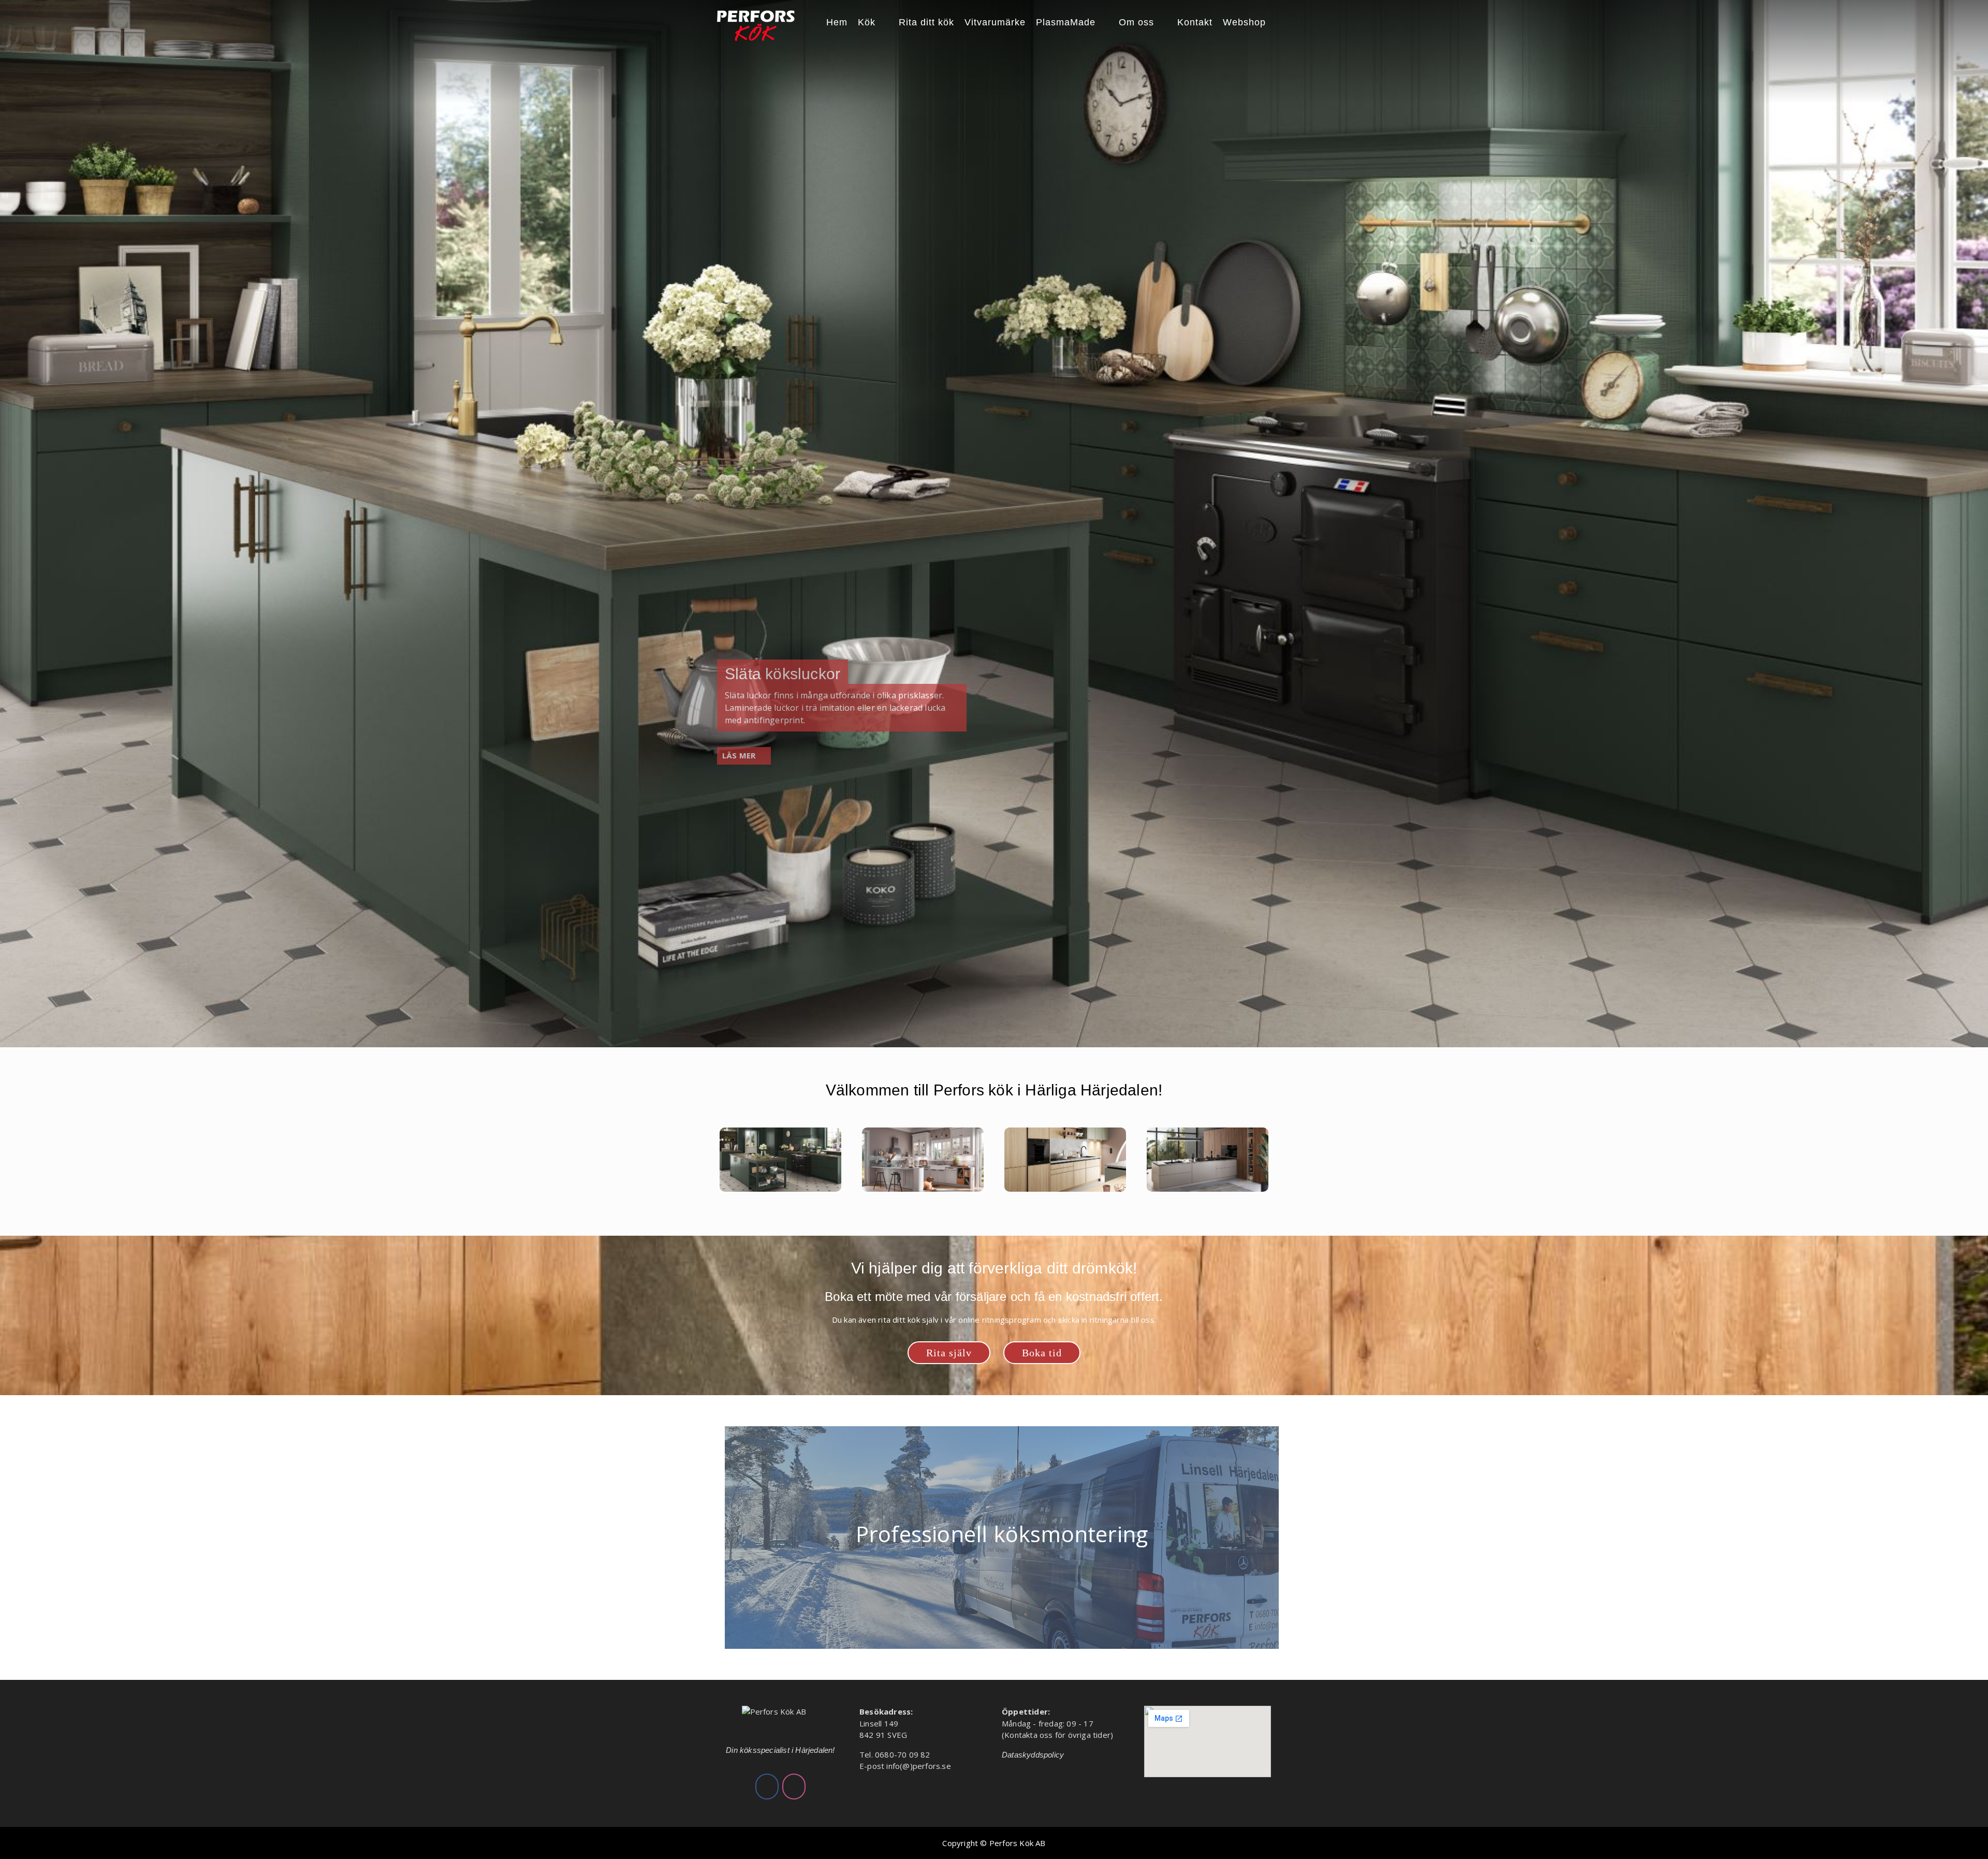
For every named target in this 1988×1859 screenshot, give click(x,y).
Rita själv (949, 1353)
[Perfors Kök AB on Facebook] (767, 1787)
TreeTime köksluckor (798, 674)
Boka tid (1042, 1353)
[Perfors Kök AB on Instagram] (794, 1787)
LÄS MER (739, 755)
